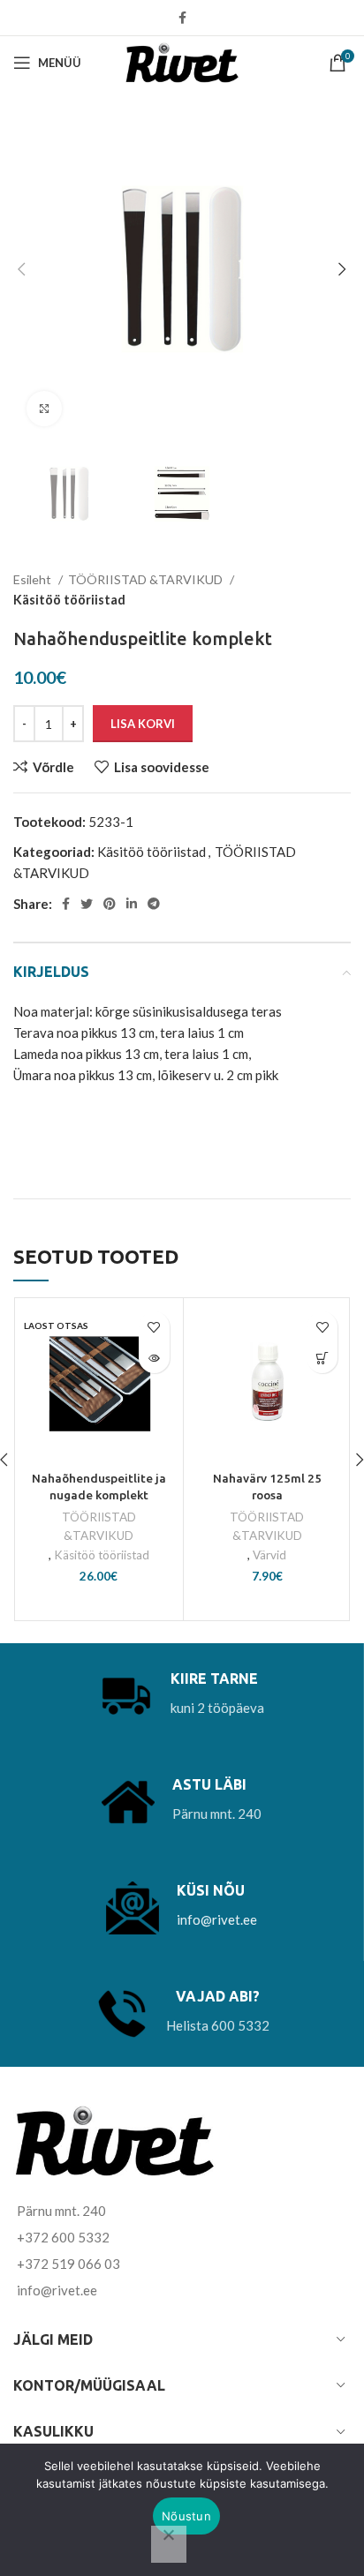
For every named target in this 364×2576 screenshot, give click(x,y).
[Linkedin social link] (132, 904)
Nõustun (186, 2516)
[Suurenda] (44, 409)
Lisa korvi (143, 724)
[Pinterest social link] (110, 904)
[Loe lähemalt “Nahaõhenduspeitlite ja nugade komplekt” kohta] (154, 1358)
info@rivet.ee (217, 1919)
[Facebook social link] (182, 18)
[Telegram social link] (154, 904)
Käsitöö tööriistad (69, 600)
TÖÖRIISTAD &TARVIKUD (147, 579)
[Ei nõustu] (169, 2544)
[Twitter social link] (87, 904)
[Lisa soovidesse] (154, 1327)
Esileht (34, 579)
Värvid (269, 1555)
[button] (322, 1358)
